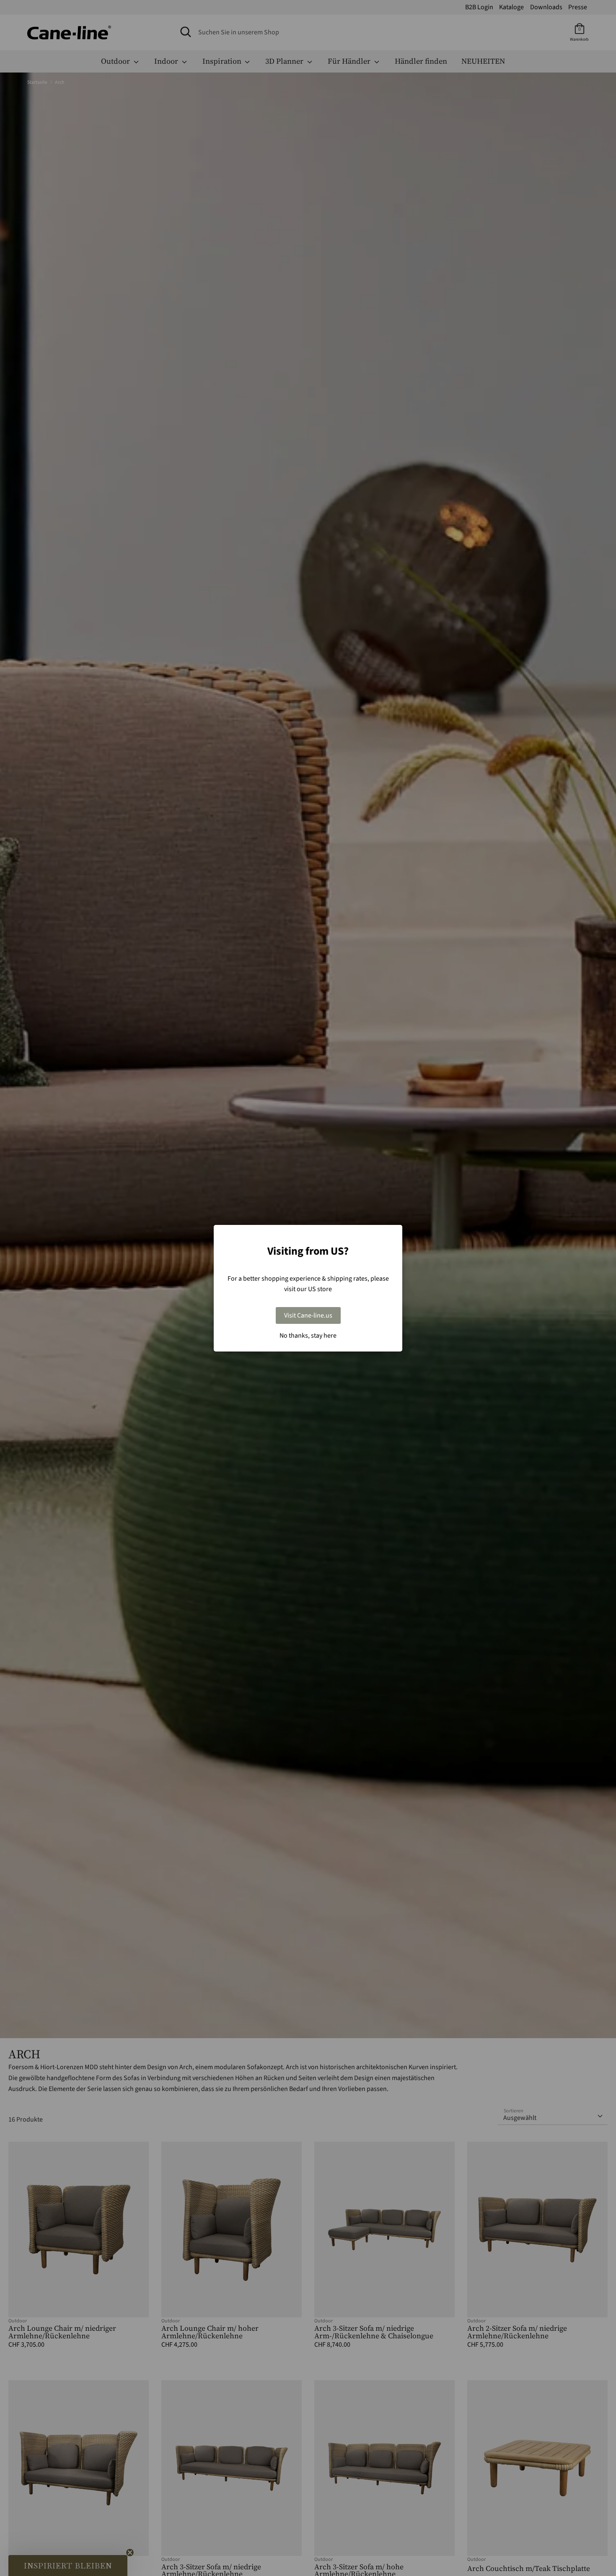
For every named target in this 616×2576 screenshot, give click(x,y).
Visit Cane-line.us (308, 1315)
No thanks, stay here (308, 1336)
